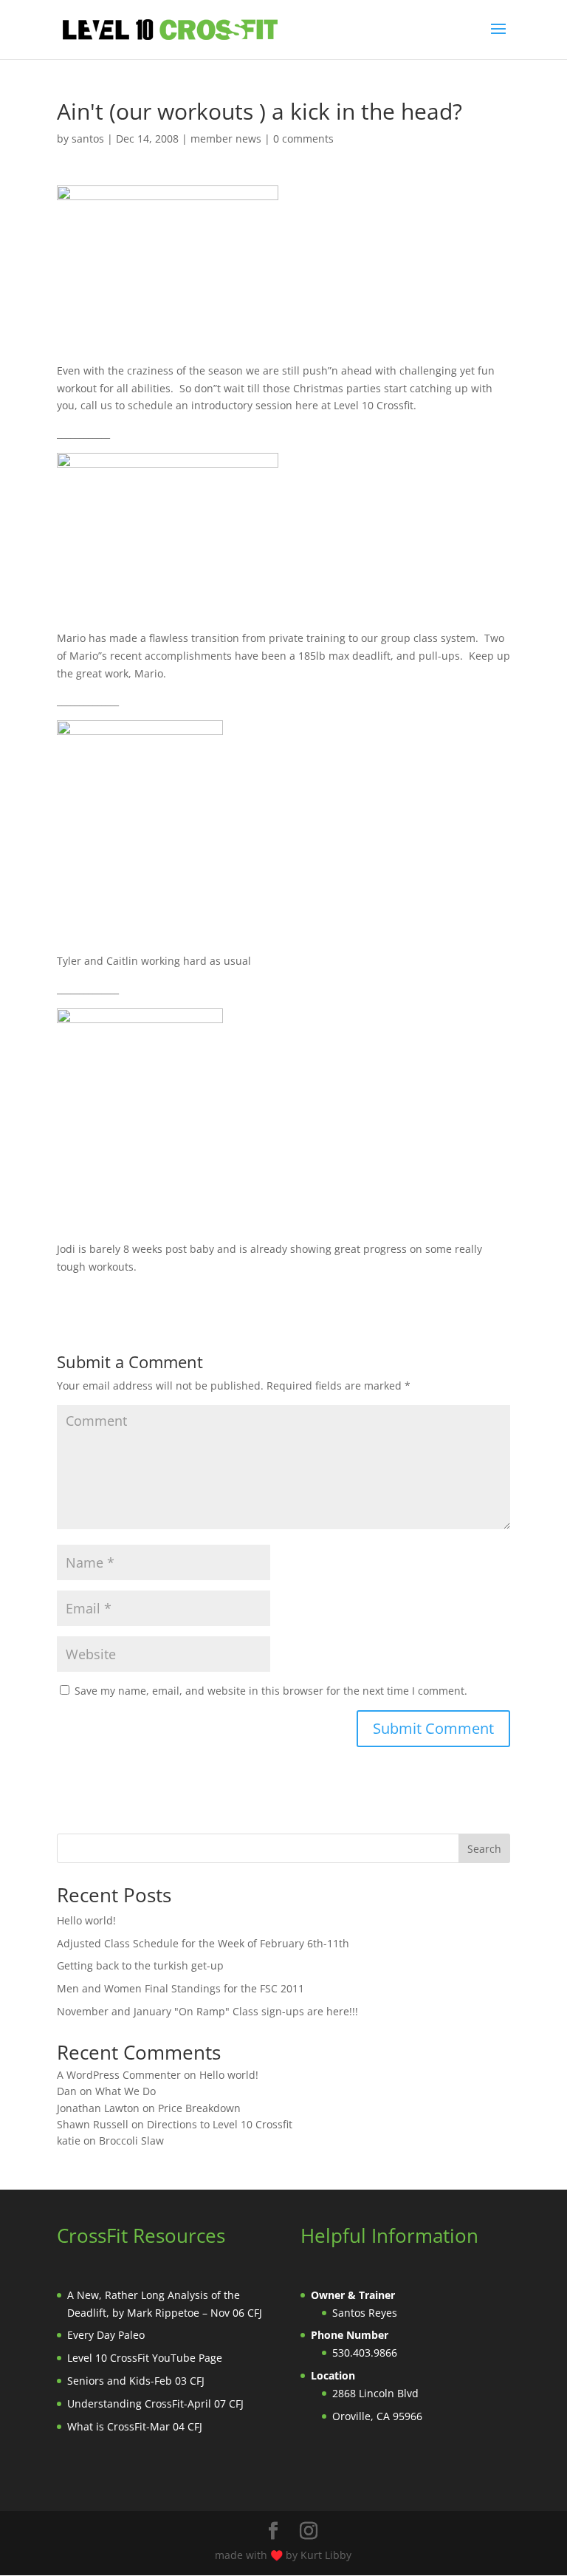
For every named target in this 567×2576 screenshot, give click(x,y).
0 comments (303, 139)
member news (226, 139)
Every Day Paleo (106, 2335)
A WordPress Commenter (119, 2075)
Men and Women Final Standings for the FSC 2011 (181, 1988)
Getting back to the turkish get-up (140, 1965)
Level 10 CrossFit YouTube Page (145, 2358)
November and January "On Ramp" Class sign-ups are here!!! (207, 2011)
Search (484, 1849)
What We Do (126, 2091)
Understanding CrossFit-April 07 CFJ (155, 2404)
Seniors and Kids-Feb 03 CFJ (136, 2381)
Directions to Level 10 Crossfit (220, 2124)
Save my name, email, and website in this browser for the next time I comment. (271, 1691)
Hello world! (86, 1920)
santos (88, 139)
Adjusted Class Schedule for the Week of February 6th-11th (203, 1943)
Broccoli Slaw (131, 2141)
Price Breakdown (199, 2108)
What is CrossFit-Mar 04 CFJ (135, 2426)
